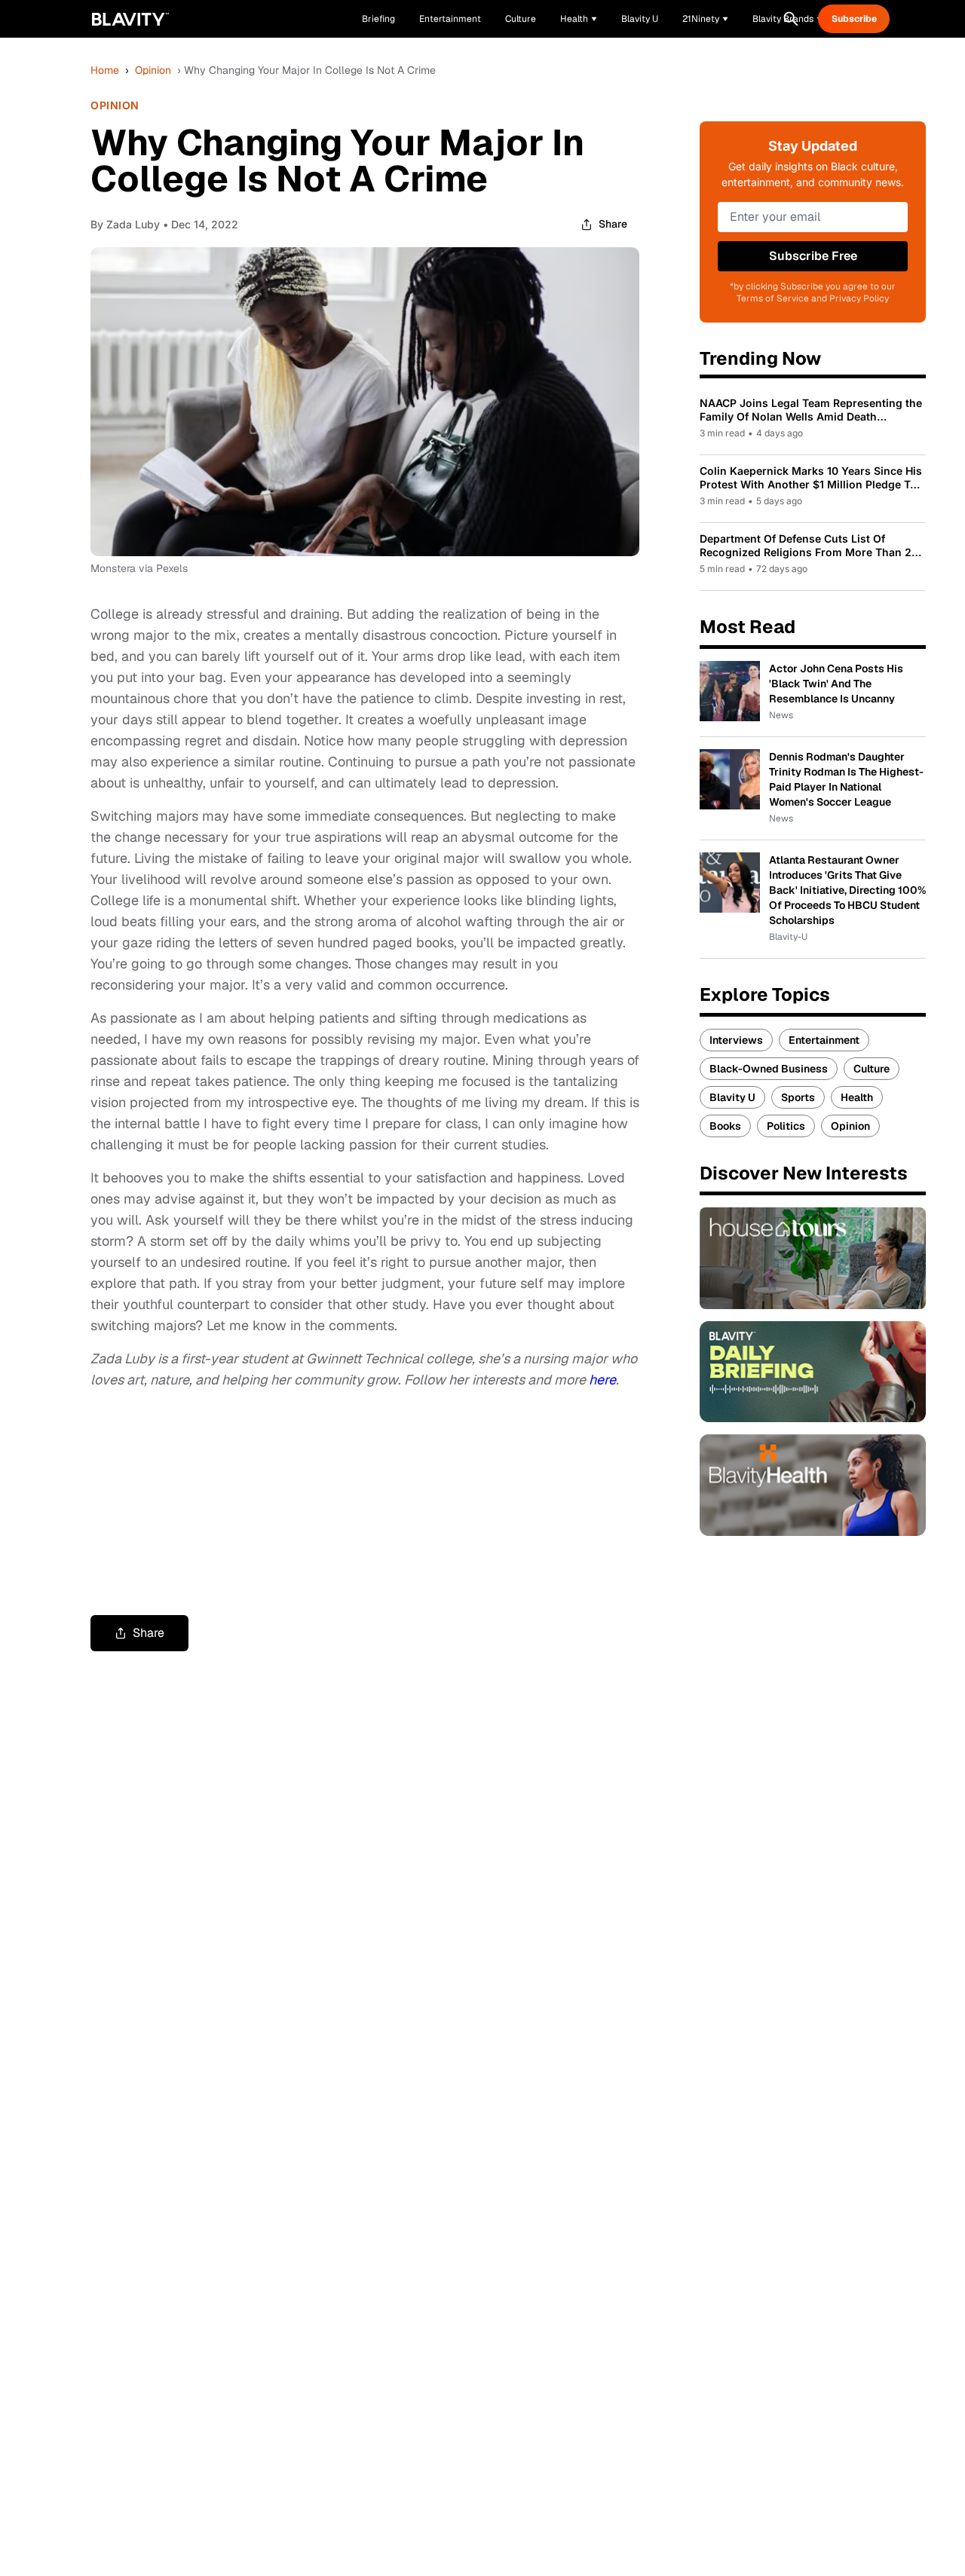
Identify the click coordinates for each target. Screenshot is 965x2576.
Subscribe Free (813, 256)
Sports (798, 1097)
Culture (872, 1069)
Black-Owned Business (769, 1069)
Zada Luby (133, 224)
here (602, 1380)
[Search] (791, 19)
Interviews (736, 1040)
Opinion (153, 70)
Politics (786, 1126)
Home (105, 70)
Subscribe (854, 19)
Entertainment (824, 1040)
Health (857, 1097)
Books (725, 1126)
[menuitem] (579, 19)
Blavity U (732, 1097)
